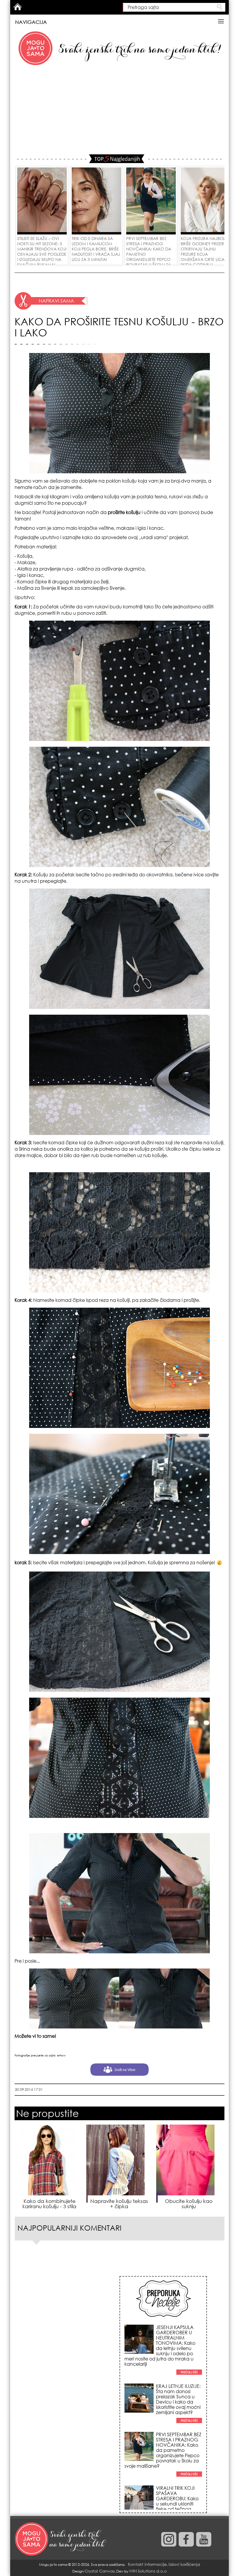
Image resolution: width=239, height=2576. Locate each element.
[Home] (61, 2539)
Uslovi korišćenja (184, 2564)
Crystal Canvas (100, 2571)
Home (17, 7)
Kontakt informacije (147, 2564)
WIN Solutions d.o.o (148, 2571)
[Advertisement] (119, 111)
